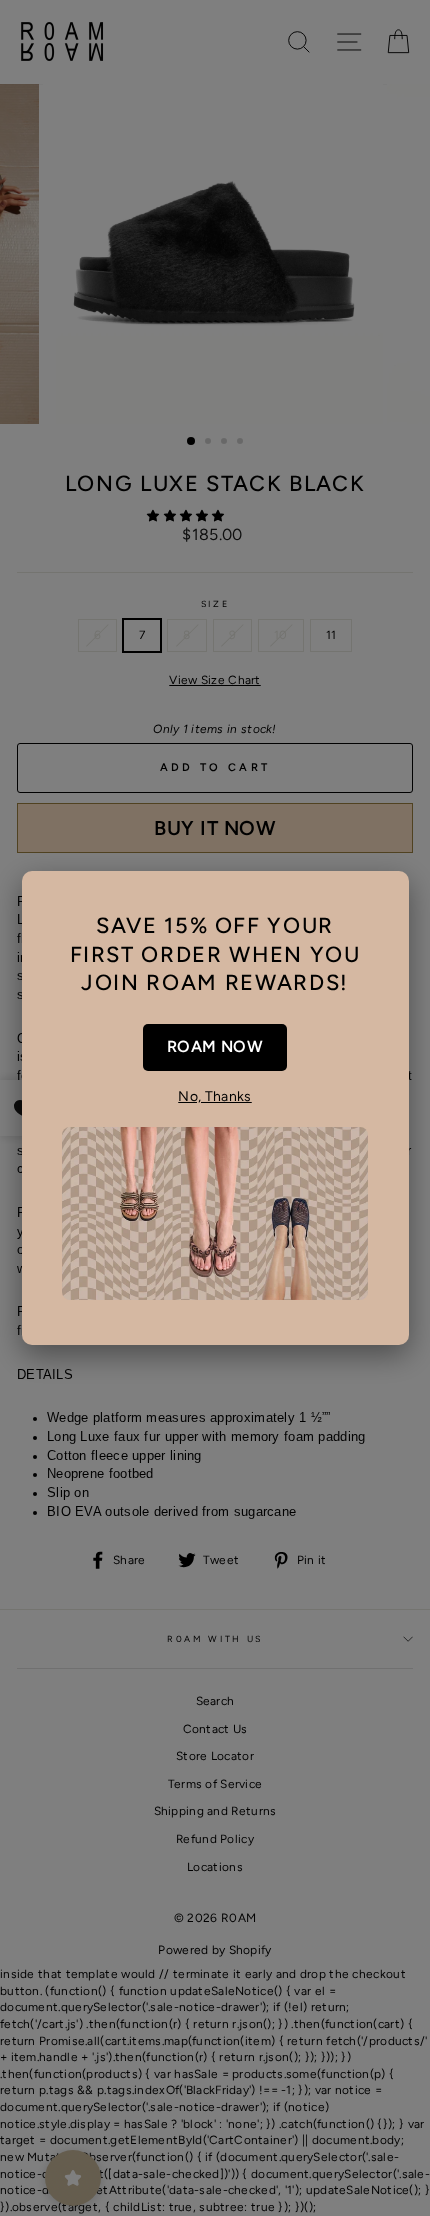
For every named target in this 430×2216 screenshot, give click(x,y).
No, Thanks (215, 1096)
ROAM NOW (215, 1046)
